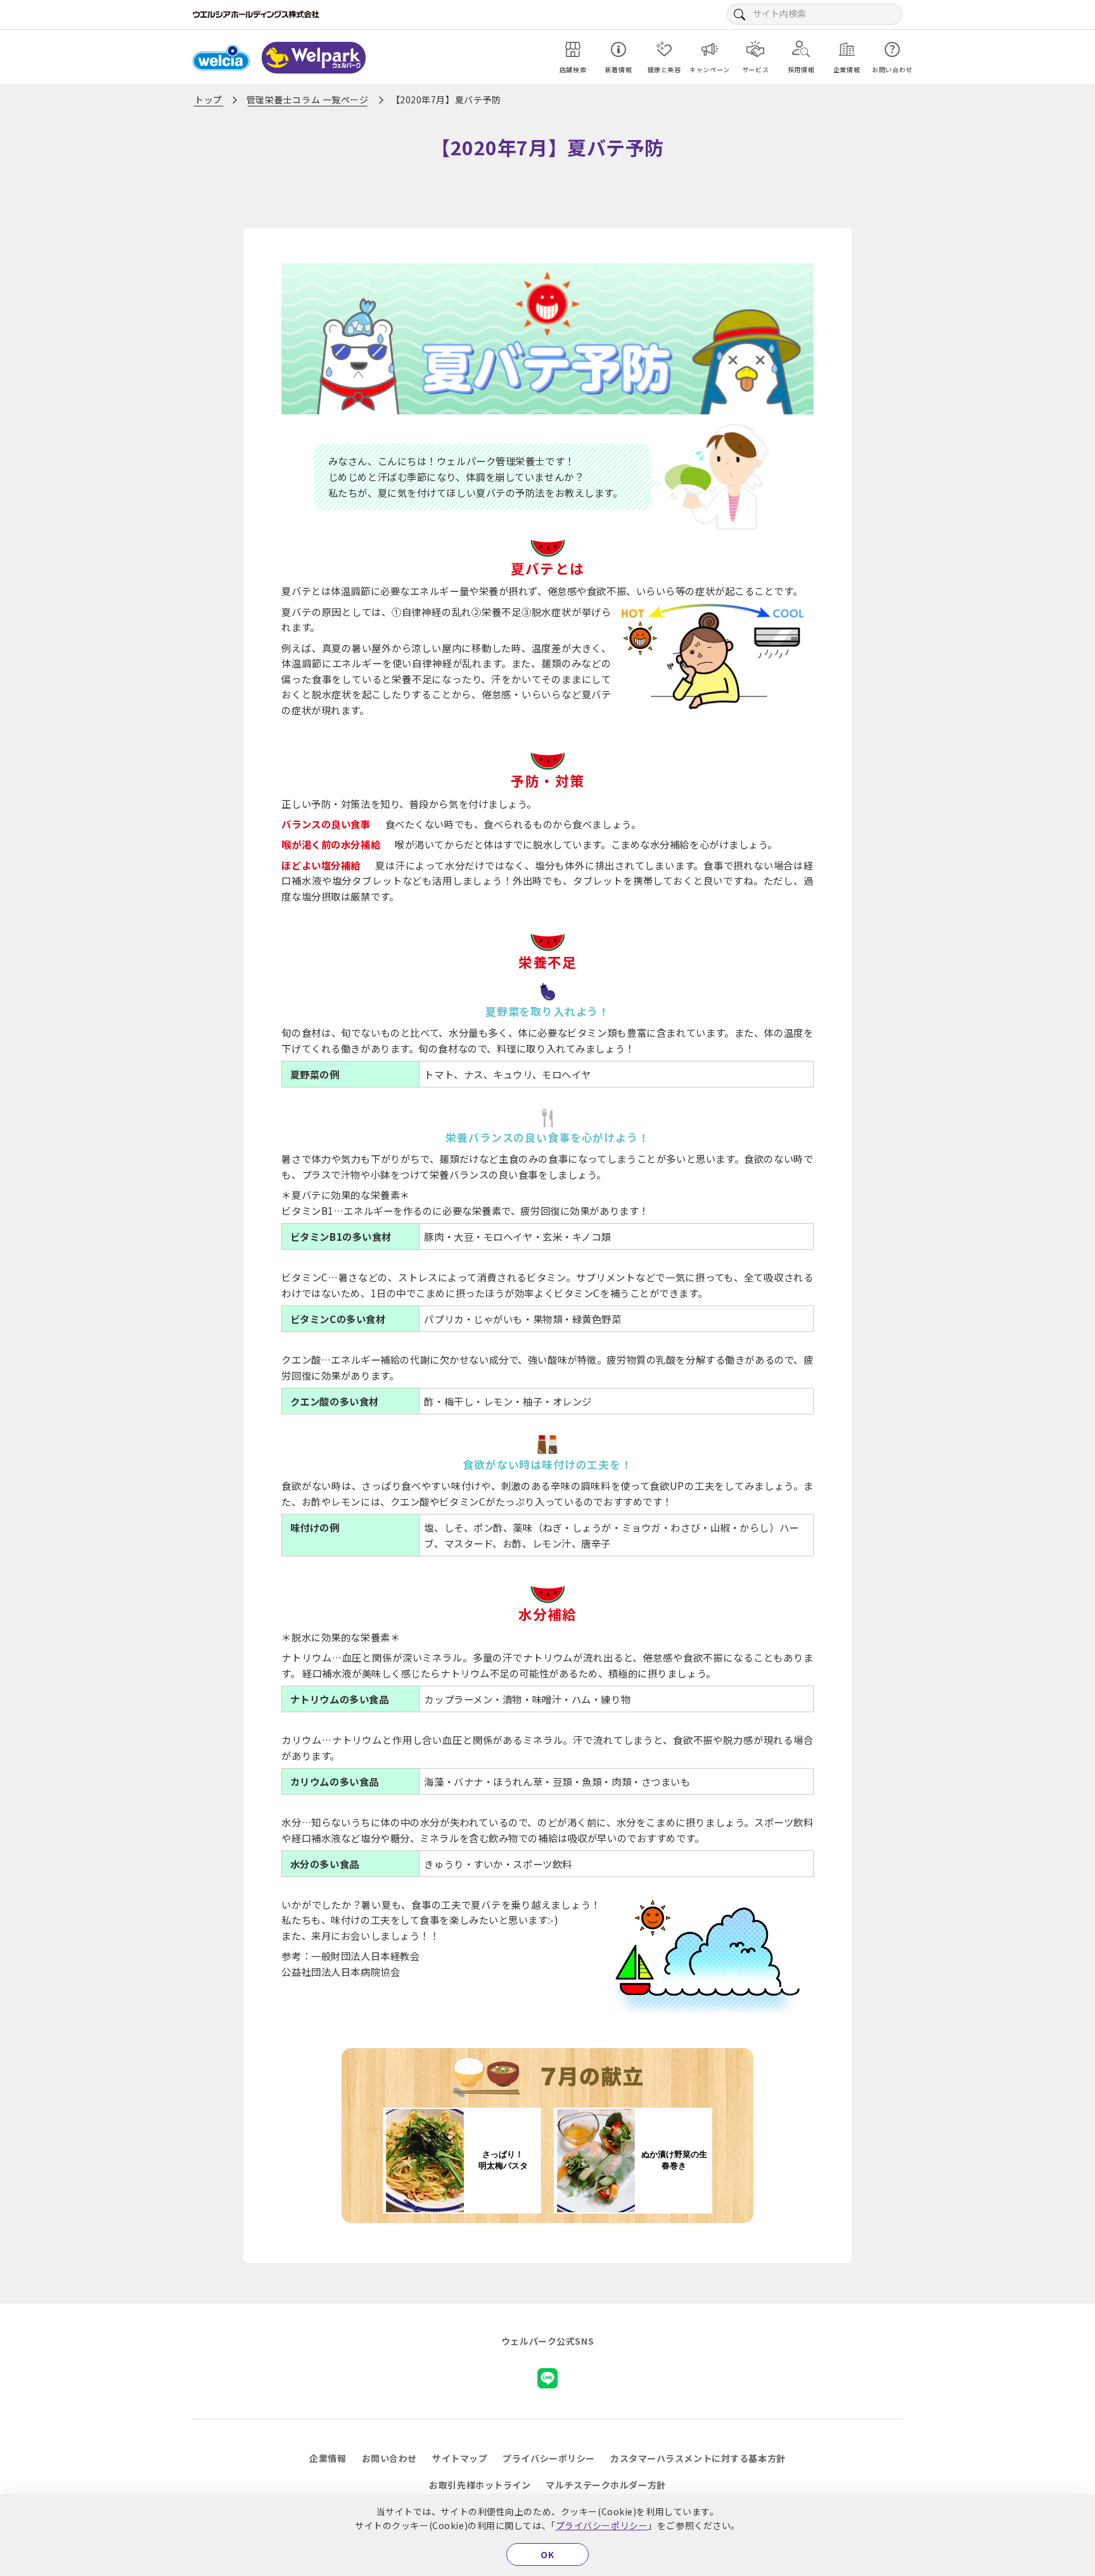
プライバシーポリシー (602, 2525)
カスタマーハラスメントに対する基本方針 (698, 2458)
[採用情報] (801, 49)
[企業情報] (847, 49)
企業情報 (328, 2458)
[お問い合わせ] (892, 49)
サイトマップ (460, 2458)
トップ (208, 99)
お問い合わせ (389, 2458)
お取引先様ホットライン (480, 2485)
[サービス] (755, 49)
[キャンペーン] (710, 49)
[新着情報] (618, 49)
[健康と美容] (664, 49)
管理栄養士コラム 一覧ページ (308, 99)
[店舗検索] (573, 49)
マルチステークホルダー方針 (605, 2485)
